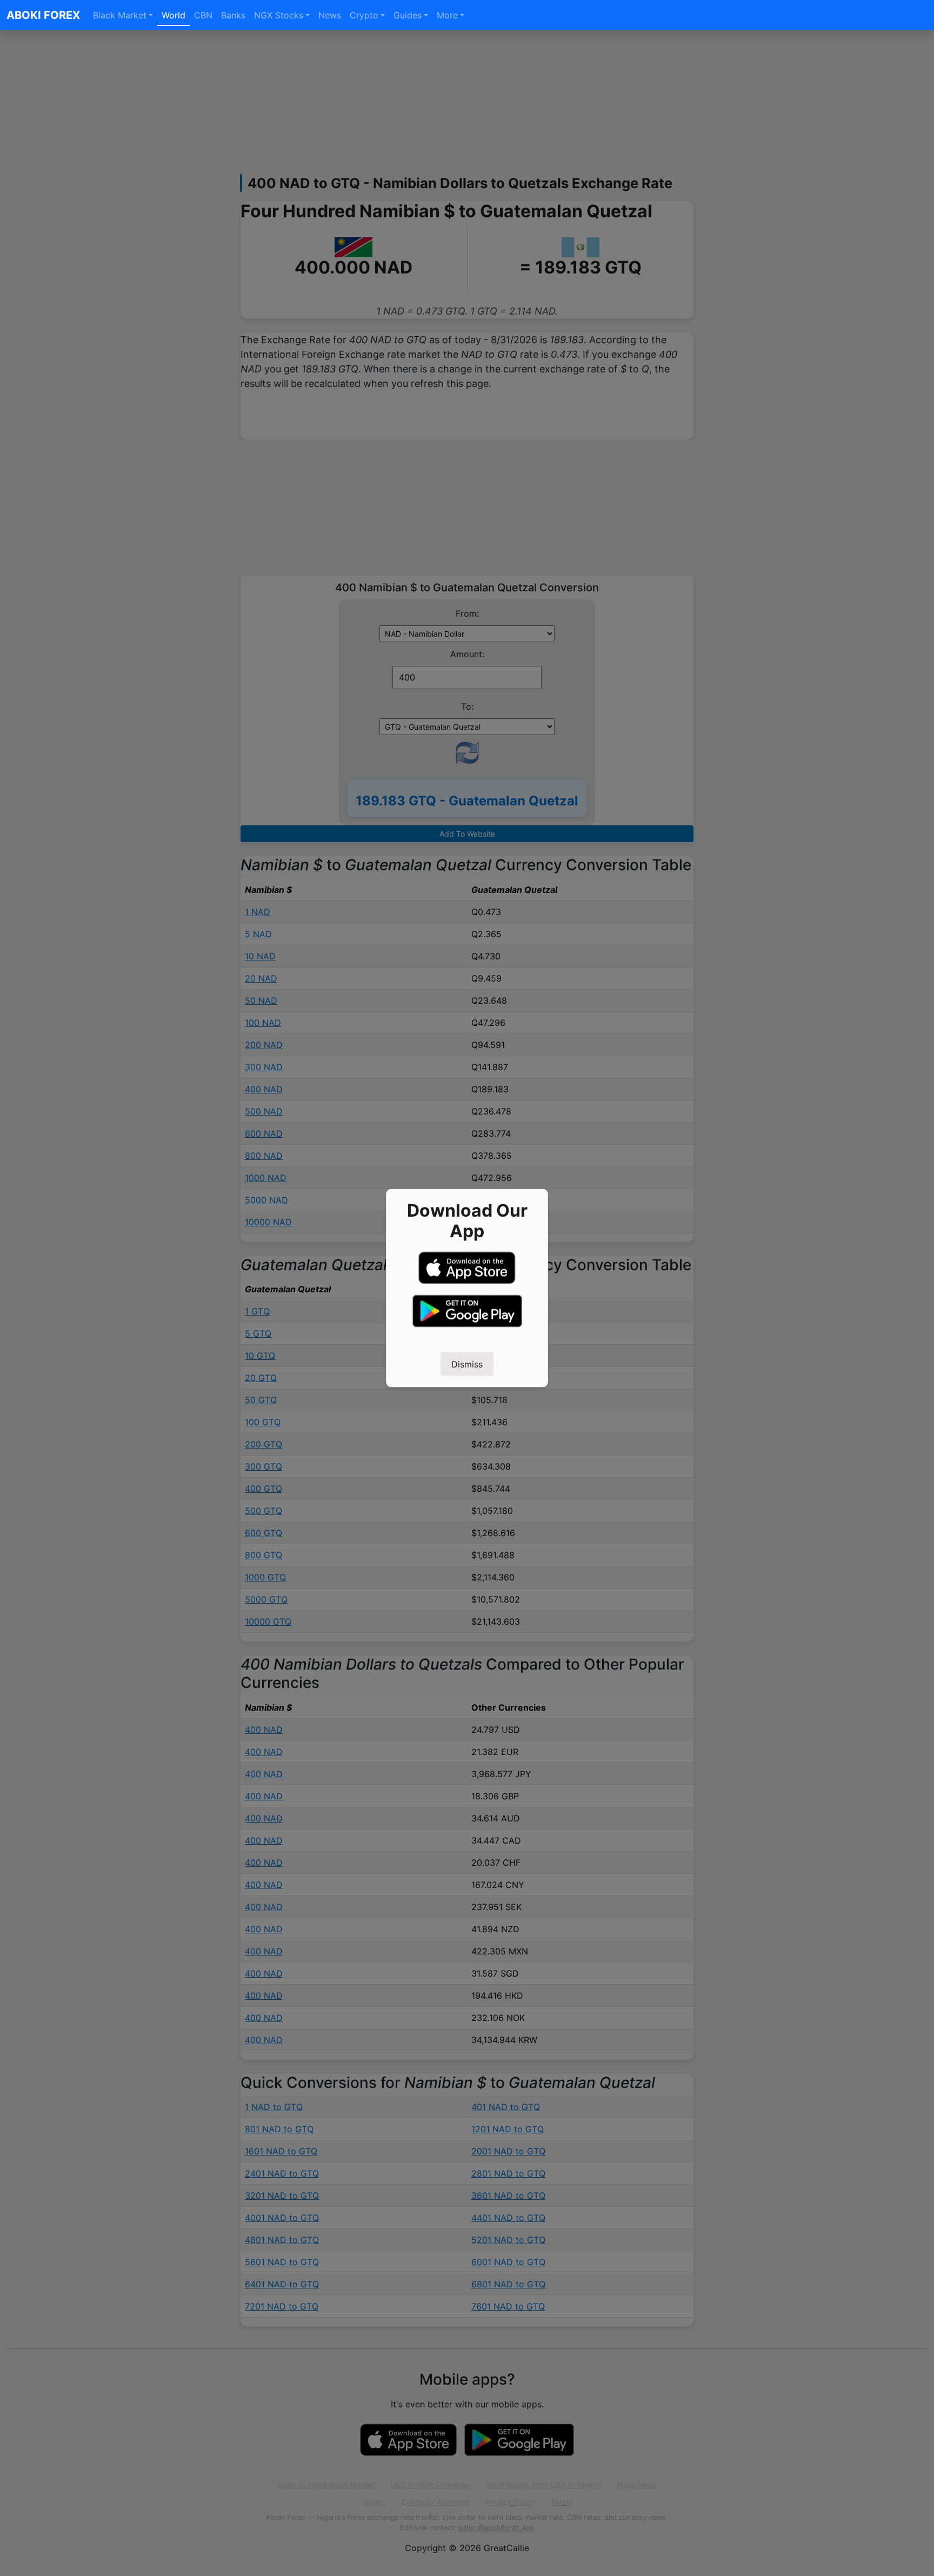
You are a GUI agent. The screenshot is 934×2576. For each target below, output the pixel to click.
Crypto (364, 15)
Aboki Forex (43, 15)
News (330, 15)
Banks (233, 15)
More (447, 15)
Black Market (120, 15)
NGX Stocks (279, 15)
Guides (408, 15)
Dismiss (467, 1364)
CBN (203, 15)
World (174, 15)
